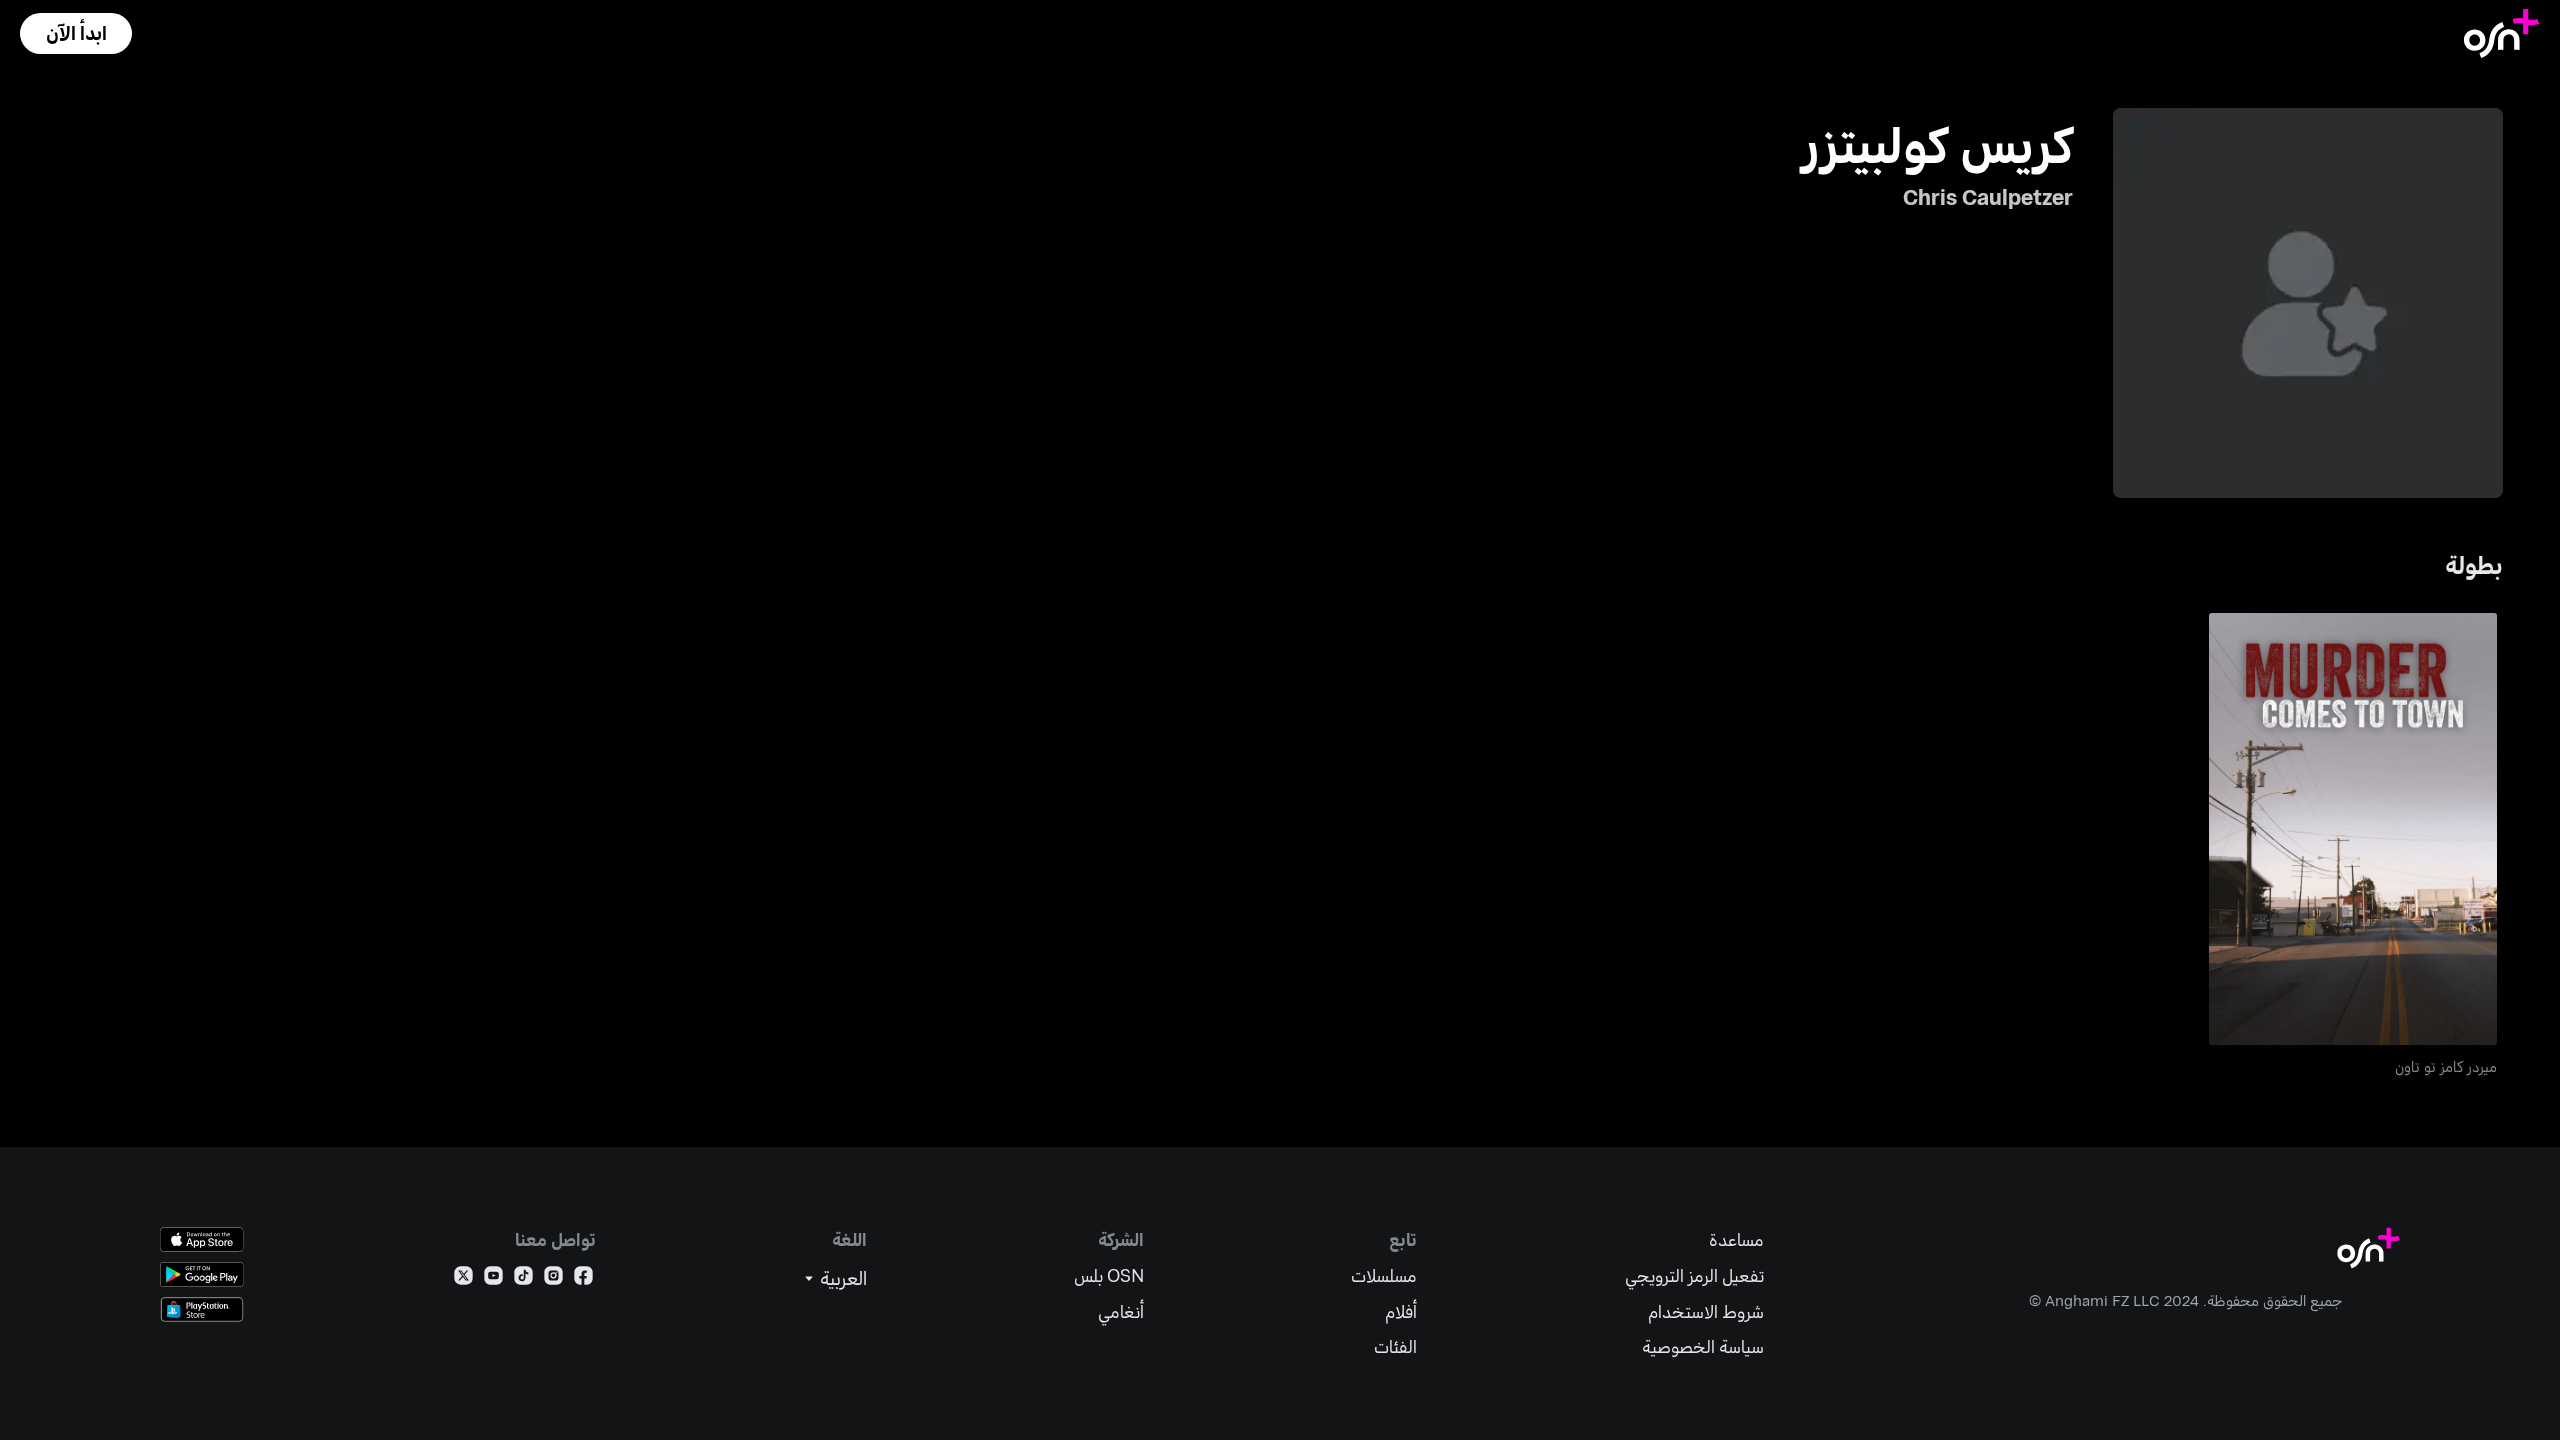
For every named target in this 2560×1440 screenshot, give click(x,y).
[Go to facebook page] (583, 1279)
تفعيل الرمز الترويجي (1694, 1275)
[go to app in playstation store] (202, 1309)
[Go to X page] (463, 1279)
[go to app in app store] (202, 1239)
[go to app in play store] (202, 1274)
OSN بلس (1109, 1275)
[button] (76, 33)
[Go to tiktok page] (523, 1279)
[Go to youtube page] (493, 1279)
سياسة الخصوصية (1703, 1346)
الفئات (1395, 1346)
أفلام (1401, 1311)
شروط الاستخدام (1706, 1311)
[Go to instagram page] (553, 1279)
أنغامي (1121, 1311)
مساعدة (1736, 1239)
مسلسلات (1384, 1275)
